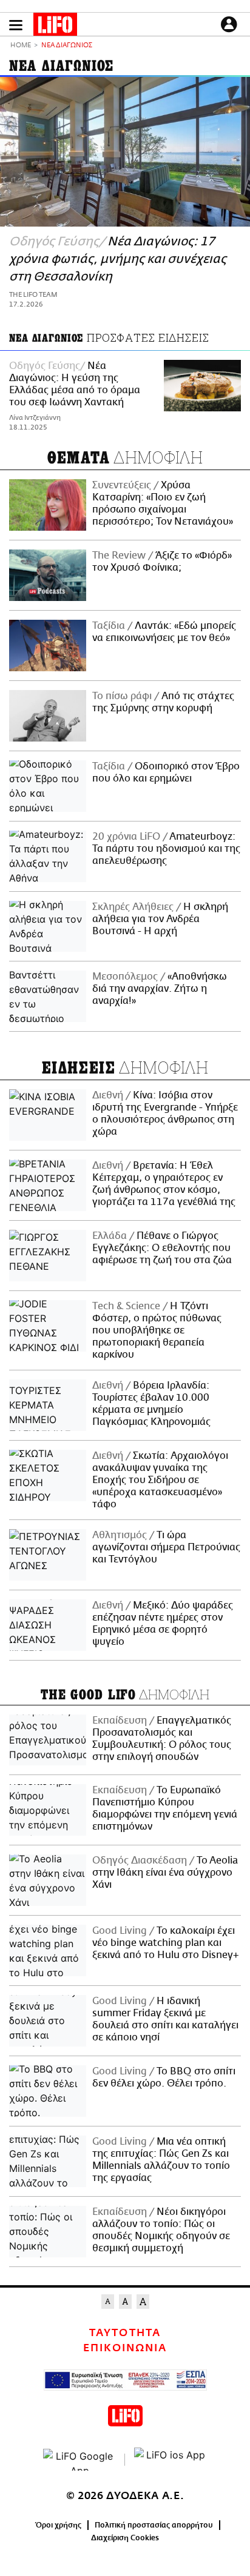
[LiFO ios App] (171, 2460)
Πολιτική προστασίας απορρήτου (154, 2525)
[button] (16, 25)
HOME (21, 46)
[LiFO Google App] (79, 2460)
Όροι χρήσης (59, 2525)
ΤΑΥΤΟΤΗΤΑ (125, 2333)
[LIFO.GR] (55, 27)
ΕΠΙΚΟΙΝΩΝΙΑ (125, 2348)
